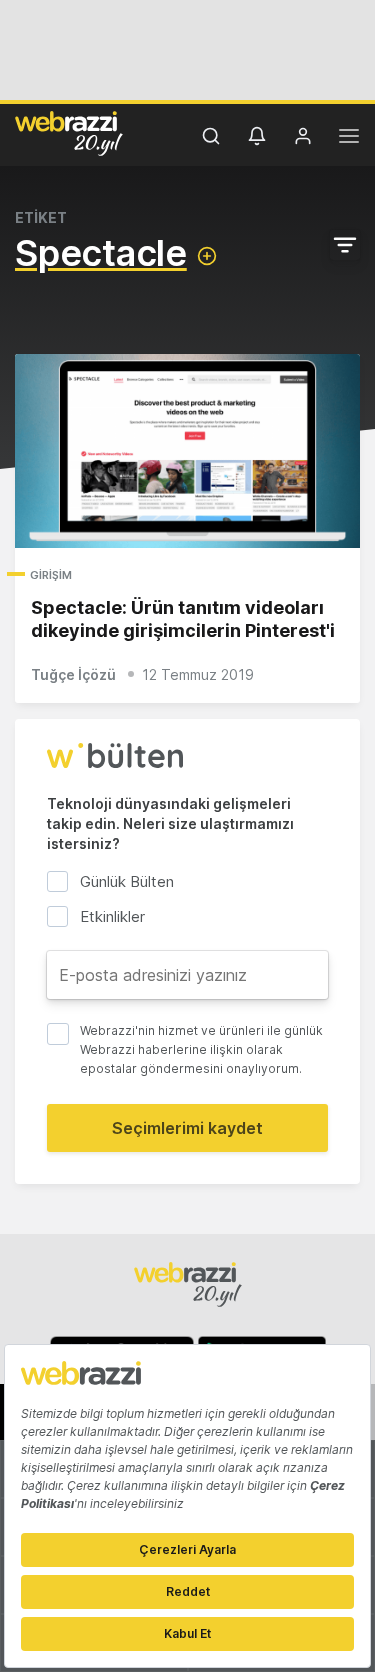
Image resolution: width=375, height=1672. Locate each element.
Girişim (51, 575)
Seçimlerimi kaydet (187, 1128)
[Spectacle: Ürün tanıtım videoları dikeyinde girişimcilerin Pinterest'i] (187, 451)
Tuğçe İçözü (73, 674)
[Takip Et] (207, 256)
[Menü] (349, 139)
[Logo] (69, 133)
